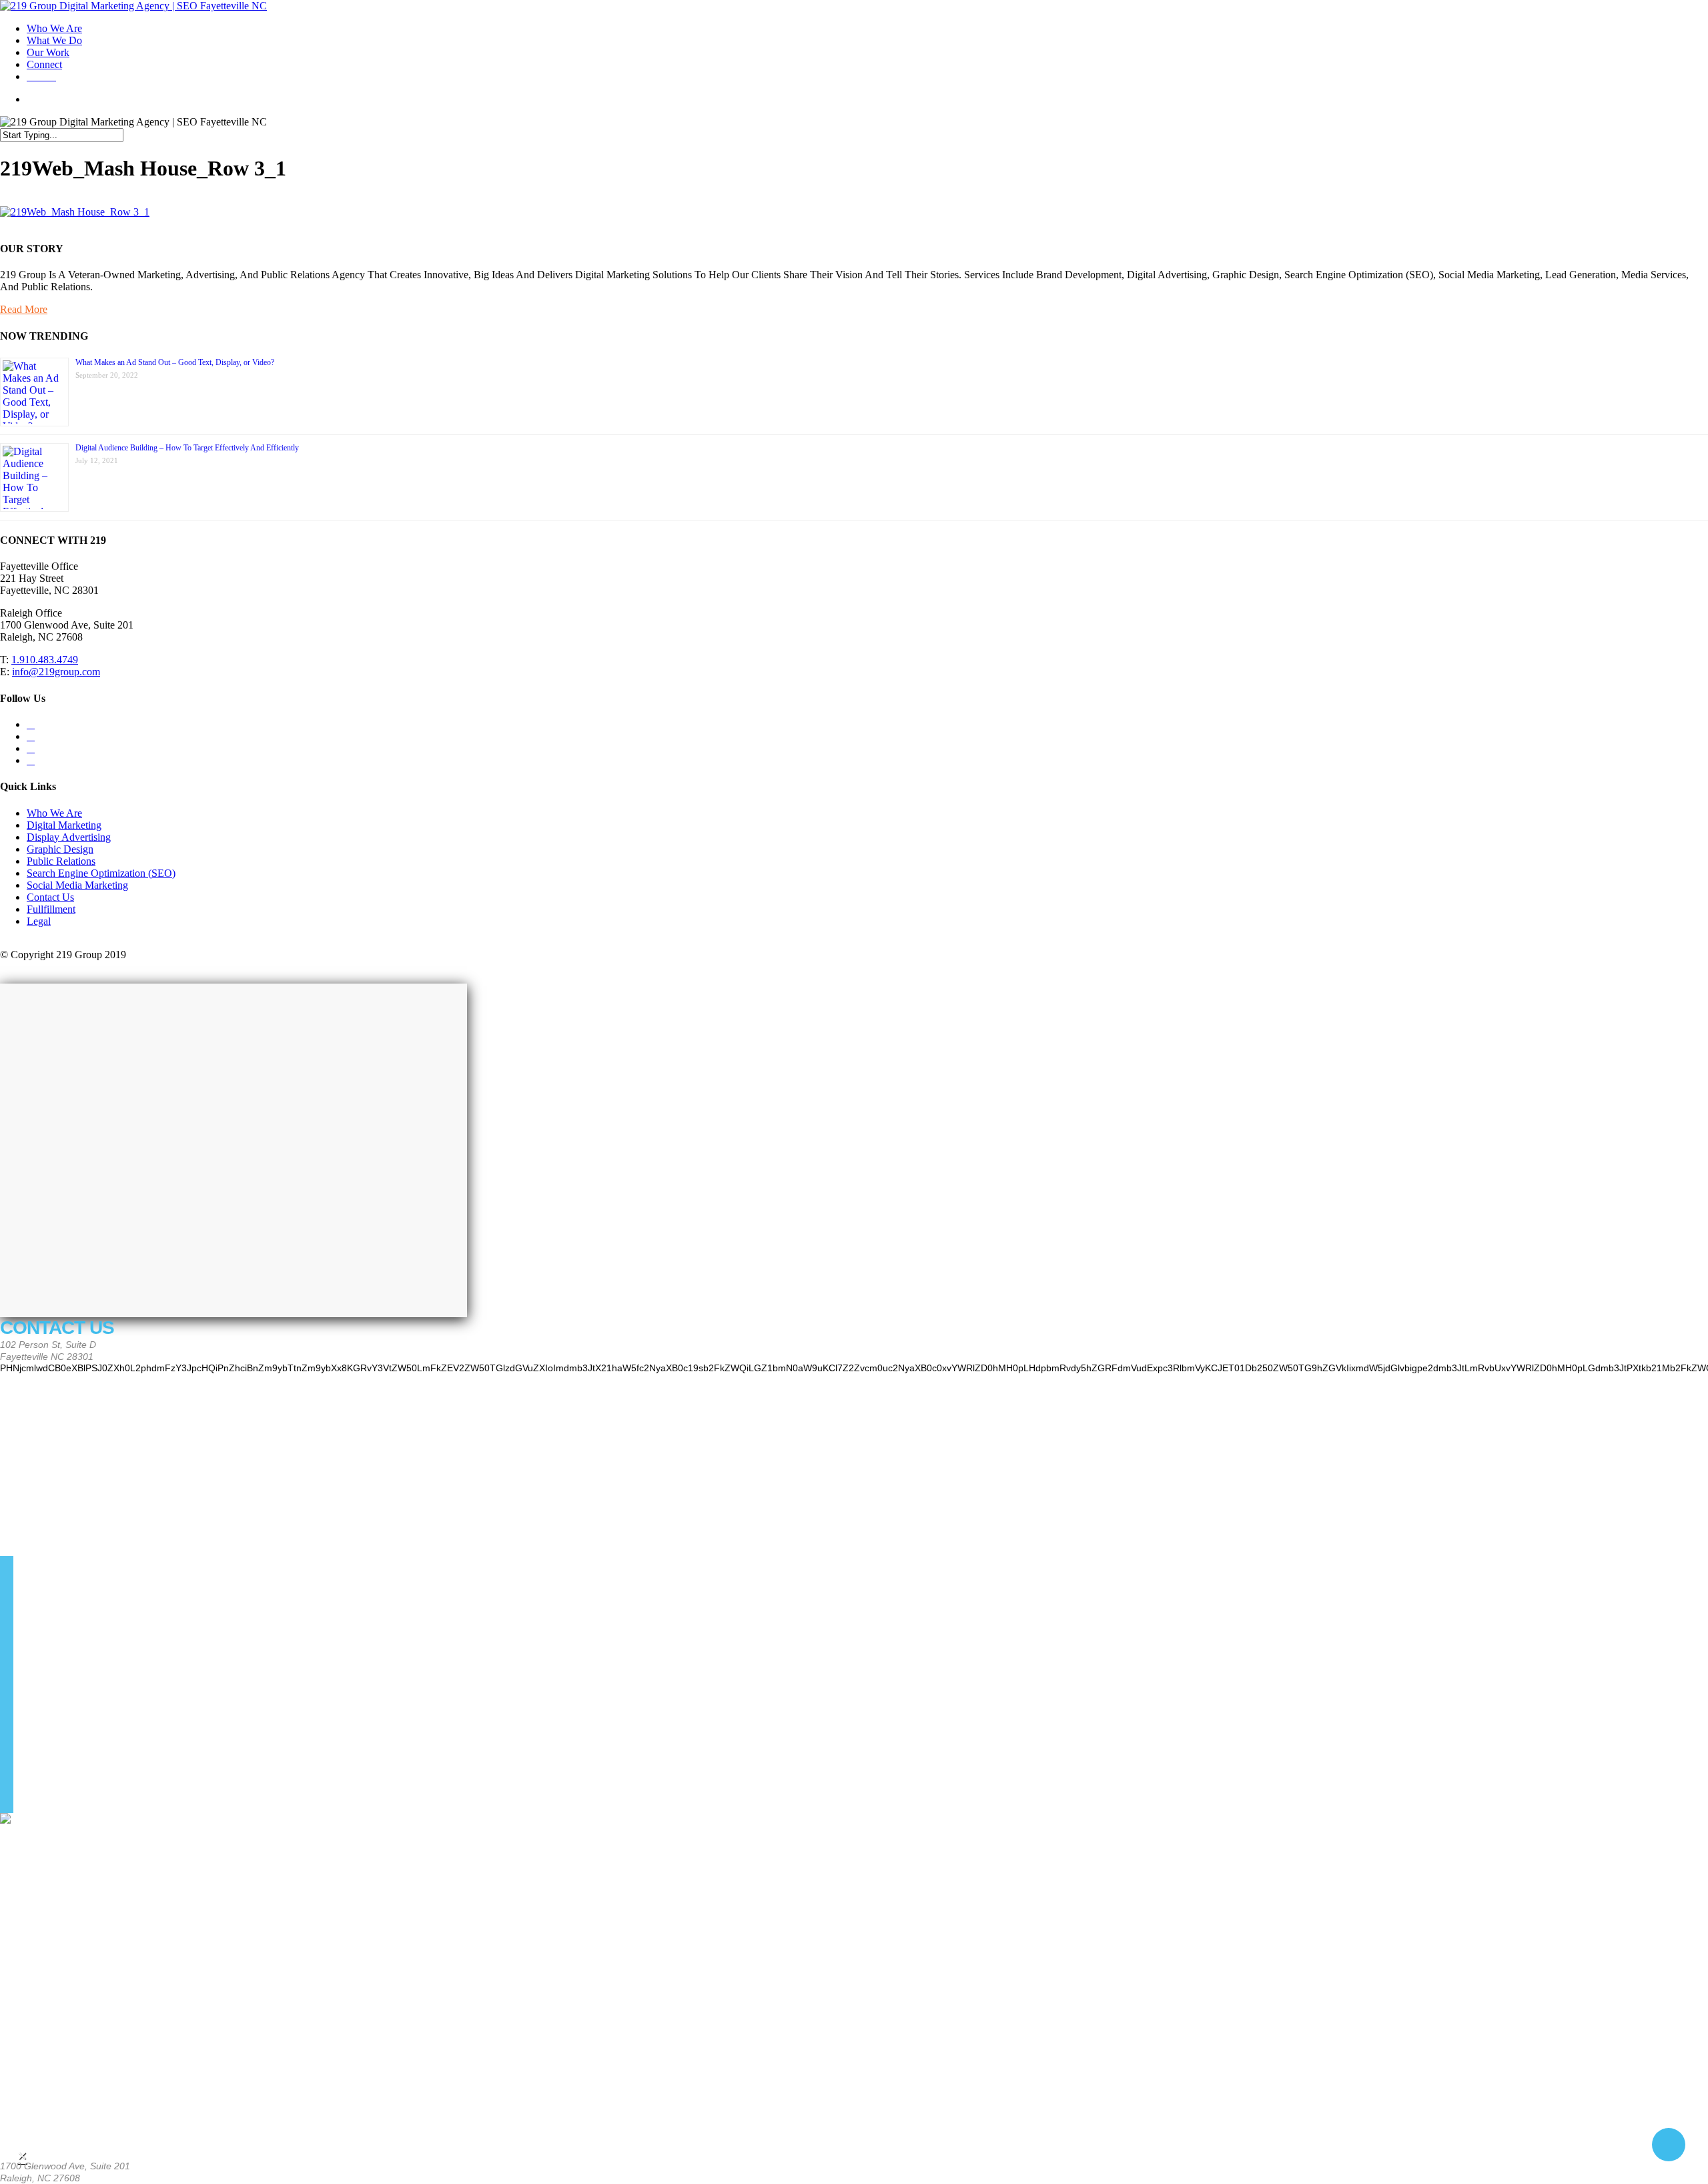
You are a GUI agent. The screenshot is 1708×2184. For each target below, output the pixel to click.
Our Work (48, 52)
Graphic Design (60, 849)
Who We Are (54, 28)
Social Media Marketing (77, 885)
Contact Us (50, 897)
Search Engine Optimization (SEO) (101, 873)
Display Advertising (69, 837)
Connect (44, 64)
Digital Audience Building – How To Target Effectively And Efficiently (187, 448)
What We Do (54, 40)
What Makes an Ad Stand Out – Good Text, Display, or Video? (175, 362)
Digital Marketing (64, 825)
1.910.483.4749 (45, 660)
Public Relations (61, 861)
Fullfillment (51, 909)
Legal (39, 921)
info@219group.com (56, 672)
